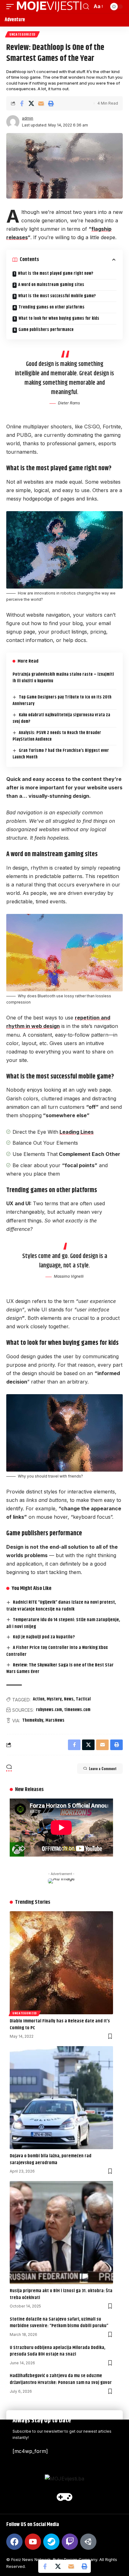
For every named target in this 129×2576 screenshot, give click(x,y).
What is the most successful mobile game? (57, 296)
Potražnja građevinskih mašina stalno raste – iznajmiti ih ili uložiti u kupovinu (63, 678)
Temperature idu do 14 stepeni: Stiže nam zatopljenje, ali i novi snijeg (63, 1623)
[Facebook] (14, 2542)
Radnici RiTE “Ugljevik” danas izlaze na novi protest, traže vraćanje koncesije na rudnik (61, 1606)
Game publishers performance (46, 330)
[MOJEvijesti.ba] (49, 7)
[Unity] (88, 2542)
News (69, 1699)
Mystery (54, 1699)
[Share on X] (31, 103)
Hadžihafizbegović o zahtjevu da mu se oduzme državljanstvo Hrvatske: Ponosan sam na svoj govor (61, 2379)
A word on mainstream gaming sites (51, 285)
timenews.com (77, 1710)
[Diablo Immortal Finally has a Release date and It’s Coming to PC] (61, 1963)
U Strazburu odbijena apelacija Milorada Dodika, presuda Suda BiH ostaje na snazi (57, 2351)
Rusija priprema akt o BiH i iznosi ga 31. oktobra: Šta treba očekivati (61, 2294)
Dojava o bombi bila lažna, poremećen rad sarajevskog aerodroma (51, 2159)
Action (39, 1699)
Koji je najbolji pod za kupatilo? (44, 1637)
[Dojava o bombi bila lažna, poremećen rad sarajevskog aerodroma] (61, 2098)
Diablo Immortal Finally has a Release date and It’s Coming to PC (60, 2024)
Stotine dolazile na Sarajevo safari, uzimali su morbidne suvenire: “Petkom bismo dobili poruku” (59, 2323)
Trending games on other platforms (52, 307)
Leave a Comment (103, 1769)
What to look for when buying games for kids (59, 318)
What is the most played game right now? (56, 274)
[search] (86, 7)
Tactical (83, 1699)
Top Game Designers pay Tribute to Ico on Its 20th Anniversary (62, 701)
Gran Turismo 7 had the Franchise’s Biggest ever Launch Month (61, 754)
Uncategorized (22, 34)
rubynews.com (49, 1710)
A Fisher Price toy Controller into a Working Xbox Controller (57, 1651)
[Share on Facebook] (22, 103)
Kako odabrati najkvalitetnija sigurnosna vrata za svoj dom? (61, 718)
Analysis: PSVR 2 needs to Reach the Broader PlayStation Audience (57, 736)
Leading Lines (77, 1132)
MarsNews (55, 1720)
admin (28, 118)
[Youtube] (33, 2542)
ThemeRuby (33, 1720)
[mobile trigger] (12, 7)
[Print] (51, 103)
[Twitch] (70, 2542)
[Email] (41, 103)
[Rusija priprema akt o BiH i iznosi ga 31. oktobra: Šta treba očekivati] (61, 2233)
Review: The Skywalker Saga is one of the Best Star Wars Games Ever (60, 1668)
